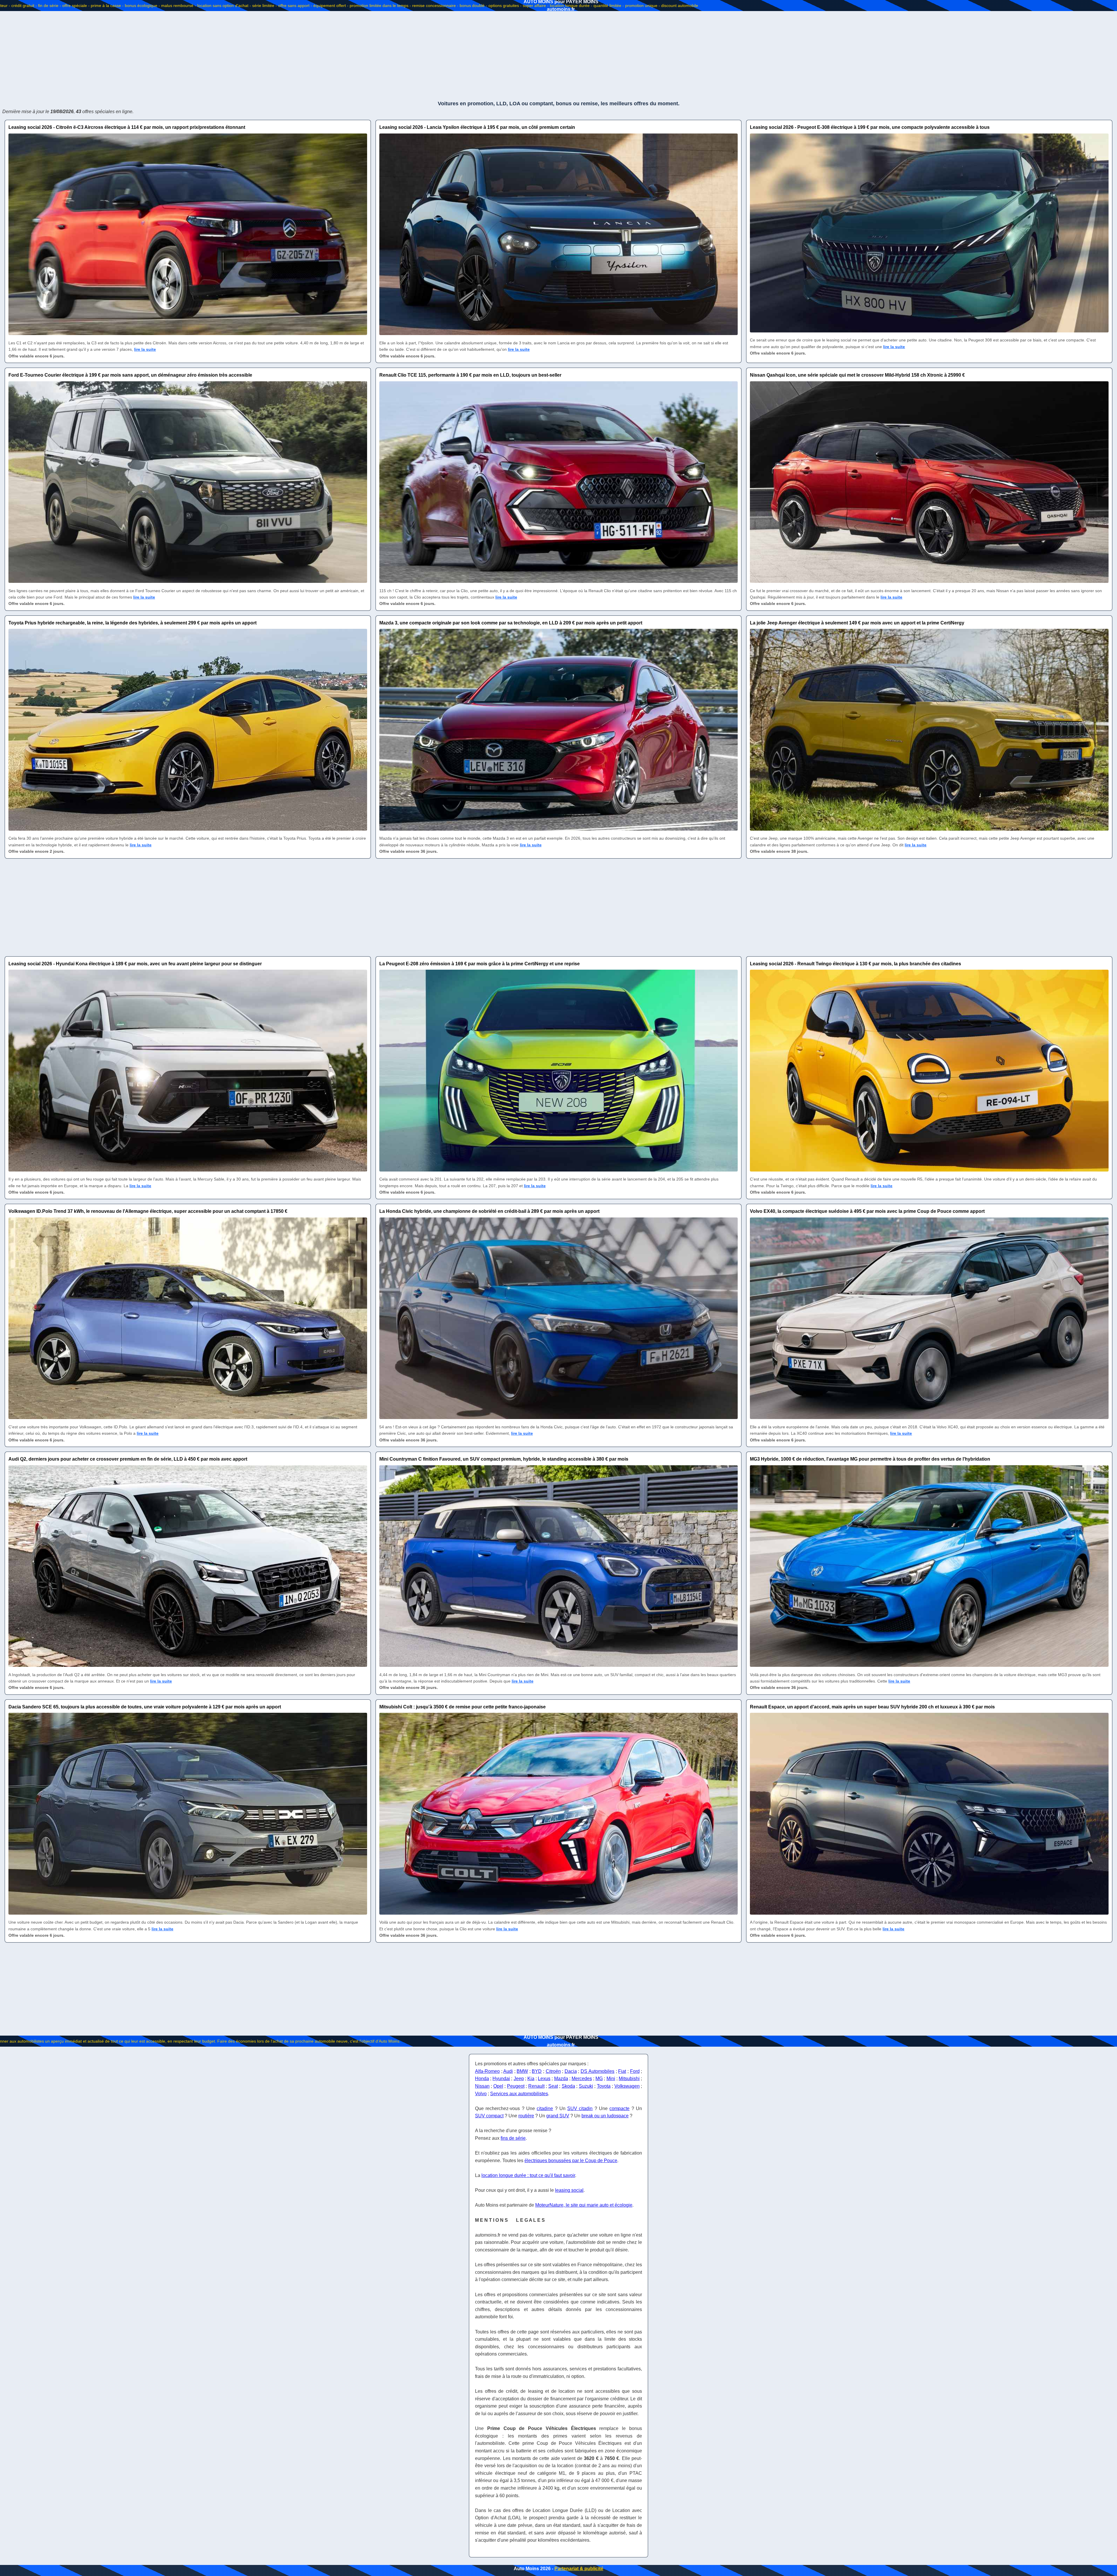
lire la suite (145, 349)
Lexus (544, 2079)
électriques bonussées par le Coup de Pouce (571, 2161)
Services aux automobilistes (519, 2094)
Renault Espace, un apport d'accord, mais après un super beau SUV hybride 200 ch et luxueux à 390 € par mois (872, 1707)
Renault (536, 2086)
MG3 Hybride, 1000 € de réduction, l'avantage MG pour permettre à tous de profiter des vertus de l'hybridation (870, 1459)
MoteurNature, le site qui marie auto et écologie (584, 2205)
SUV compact (489, 2116)
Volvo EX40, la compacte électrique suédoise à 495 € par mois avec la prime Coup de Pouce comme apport (867, 1211)
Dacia (571, 2071)
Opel (498, 2086)
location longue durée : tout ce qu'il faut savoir (528, 2175)
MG (599, 2079)
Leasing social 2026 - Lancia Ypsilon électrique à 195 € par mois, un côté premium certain (477, 127)
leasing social (569, 2190)
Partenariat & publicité (579, 2569)
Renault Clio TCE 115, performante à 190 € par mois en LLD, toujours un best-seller (470, 375)
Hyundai (501, 2079)
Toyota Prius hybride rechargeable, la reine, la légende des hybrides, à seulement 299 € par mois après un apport (132, 623)
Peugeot (516, 2086)
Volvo (481, 2094)
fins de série (513, 2138)
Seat (553, 2086)
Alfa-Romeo (487, 2071)
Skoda (568, 2086)
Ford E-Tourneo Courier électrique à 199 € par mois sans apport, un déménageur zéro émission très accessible (130, 375)
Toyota (604, 2086)
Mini (611, 2079)
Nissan (482, 2086)
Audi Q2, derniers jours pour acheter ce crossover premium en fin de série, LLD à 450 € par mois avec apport (128, 1459)
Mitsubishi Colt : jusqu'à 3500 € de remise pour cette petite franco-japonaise (463, 1707)
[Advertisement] (558, 55)
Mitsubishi (629, 2079)
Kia (531, 2079)
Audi (508, 2071)
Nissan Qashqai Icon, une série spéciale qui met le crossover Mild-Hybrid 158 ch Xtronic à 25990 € (857, 375)
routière (526, 2116)
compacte (619, 2108)
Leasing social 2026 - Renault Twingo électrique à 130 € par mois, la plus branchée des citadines (855, 964)
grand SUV (558, 2116)
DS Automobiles (598, 2071)
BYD (537, 2071)
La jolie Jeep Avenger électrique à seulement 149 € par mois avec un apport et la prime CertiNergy (857, 623)
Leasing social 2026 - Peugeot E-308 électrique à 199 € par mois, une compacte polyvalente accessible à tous (870, 127)
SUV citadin (580, 2108)
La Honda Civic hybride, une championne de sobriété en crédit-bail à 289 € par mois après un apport (489, 1211)
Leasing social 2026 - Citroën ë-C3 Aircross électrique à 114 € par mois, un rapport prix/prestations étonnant (127, 127)
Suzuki (586, 2086)
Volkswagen (627, 2086)
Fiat (622, 2071)
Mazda (561, 2079)
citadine (545, 2108)
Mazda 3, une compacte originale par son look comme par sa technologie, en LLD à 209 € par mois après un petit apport (511, 623)
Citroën (553, 2071)
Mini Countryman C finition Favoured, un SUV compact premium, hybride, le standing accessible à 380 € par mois (504, 1459)
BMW (522, 2071)
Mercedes (582, 2079)
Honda (482, 2079)
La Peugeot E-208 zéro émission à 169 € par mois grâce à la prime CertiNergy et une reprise (480, 964)
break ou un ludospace (605, 2116)
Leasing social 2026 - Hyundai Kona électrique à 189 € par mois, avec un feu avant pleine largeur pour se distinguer (135, 964)
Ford (635, 2071)
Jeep (519, 2079)
